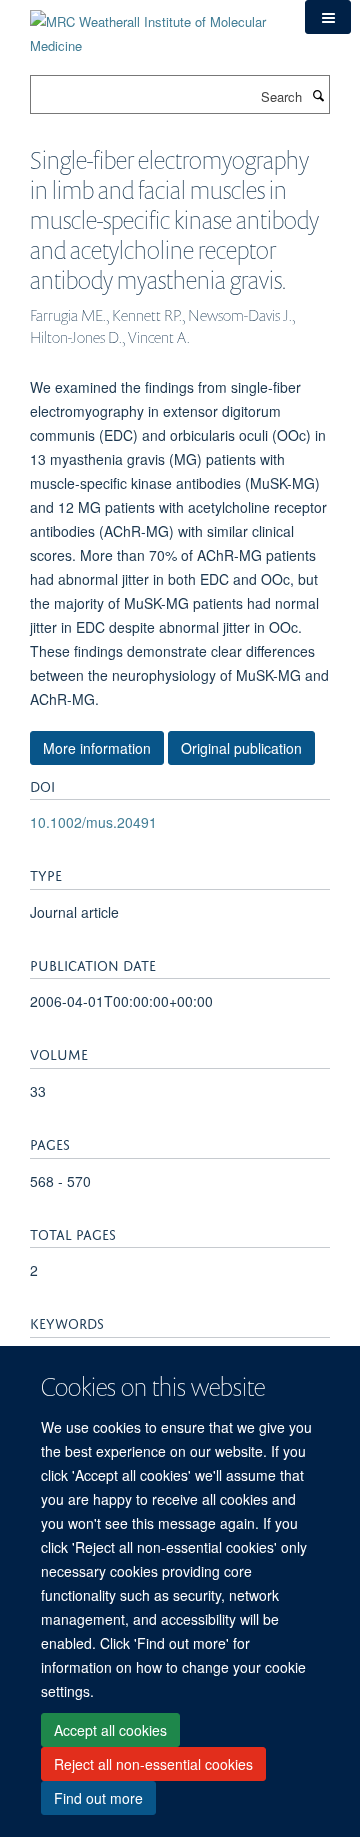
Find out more (98, 1798)
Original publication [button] (241, 748)
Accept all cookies (110, 1730)
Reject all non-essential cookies (153, 1764)
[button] (328, 17)
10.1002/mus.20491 (93, 822)
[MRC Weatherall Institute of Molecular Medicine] (152, 26)
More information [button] (97, 748)
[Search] (318, 95)
